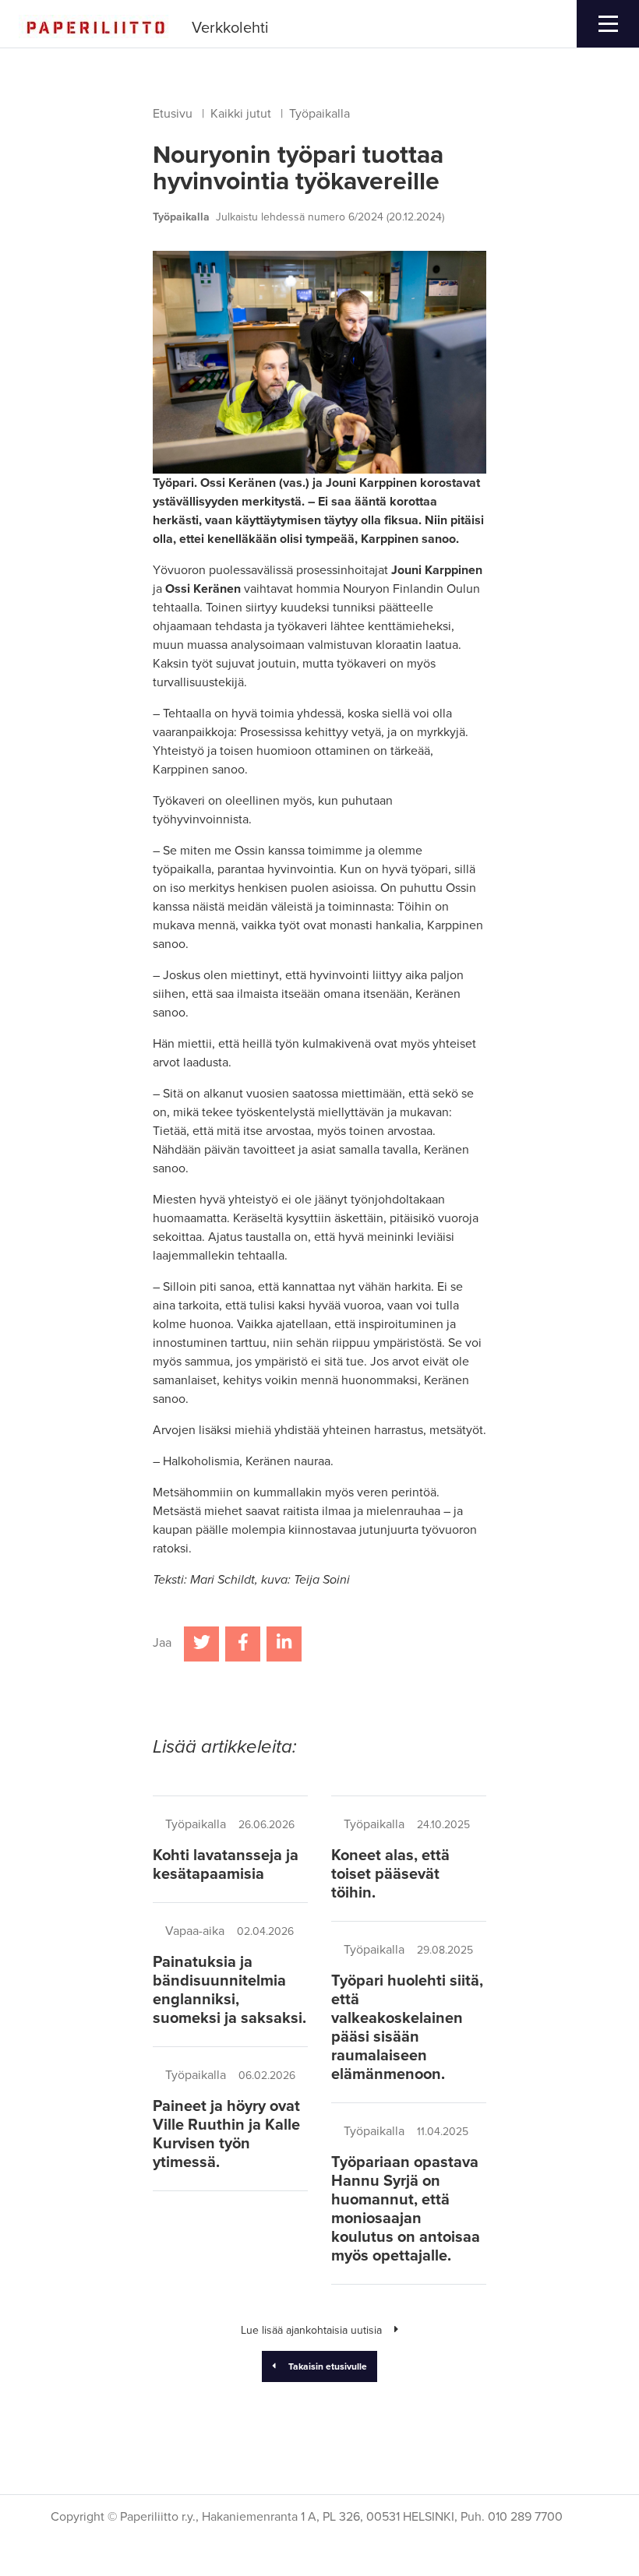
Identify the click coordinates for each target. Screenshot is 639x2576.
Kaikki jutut (241, 114)
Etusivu (173, 114)
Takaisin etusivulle (328, 2366)
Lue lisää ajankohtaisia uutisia (311, 2330)
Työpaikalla (319, 114)
